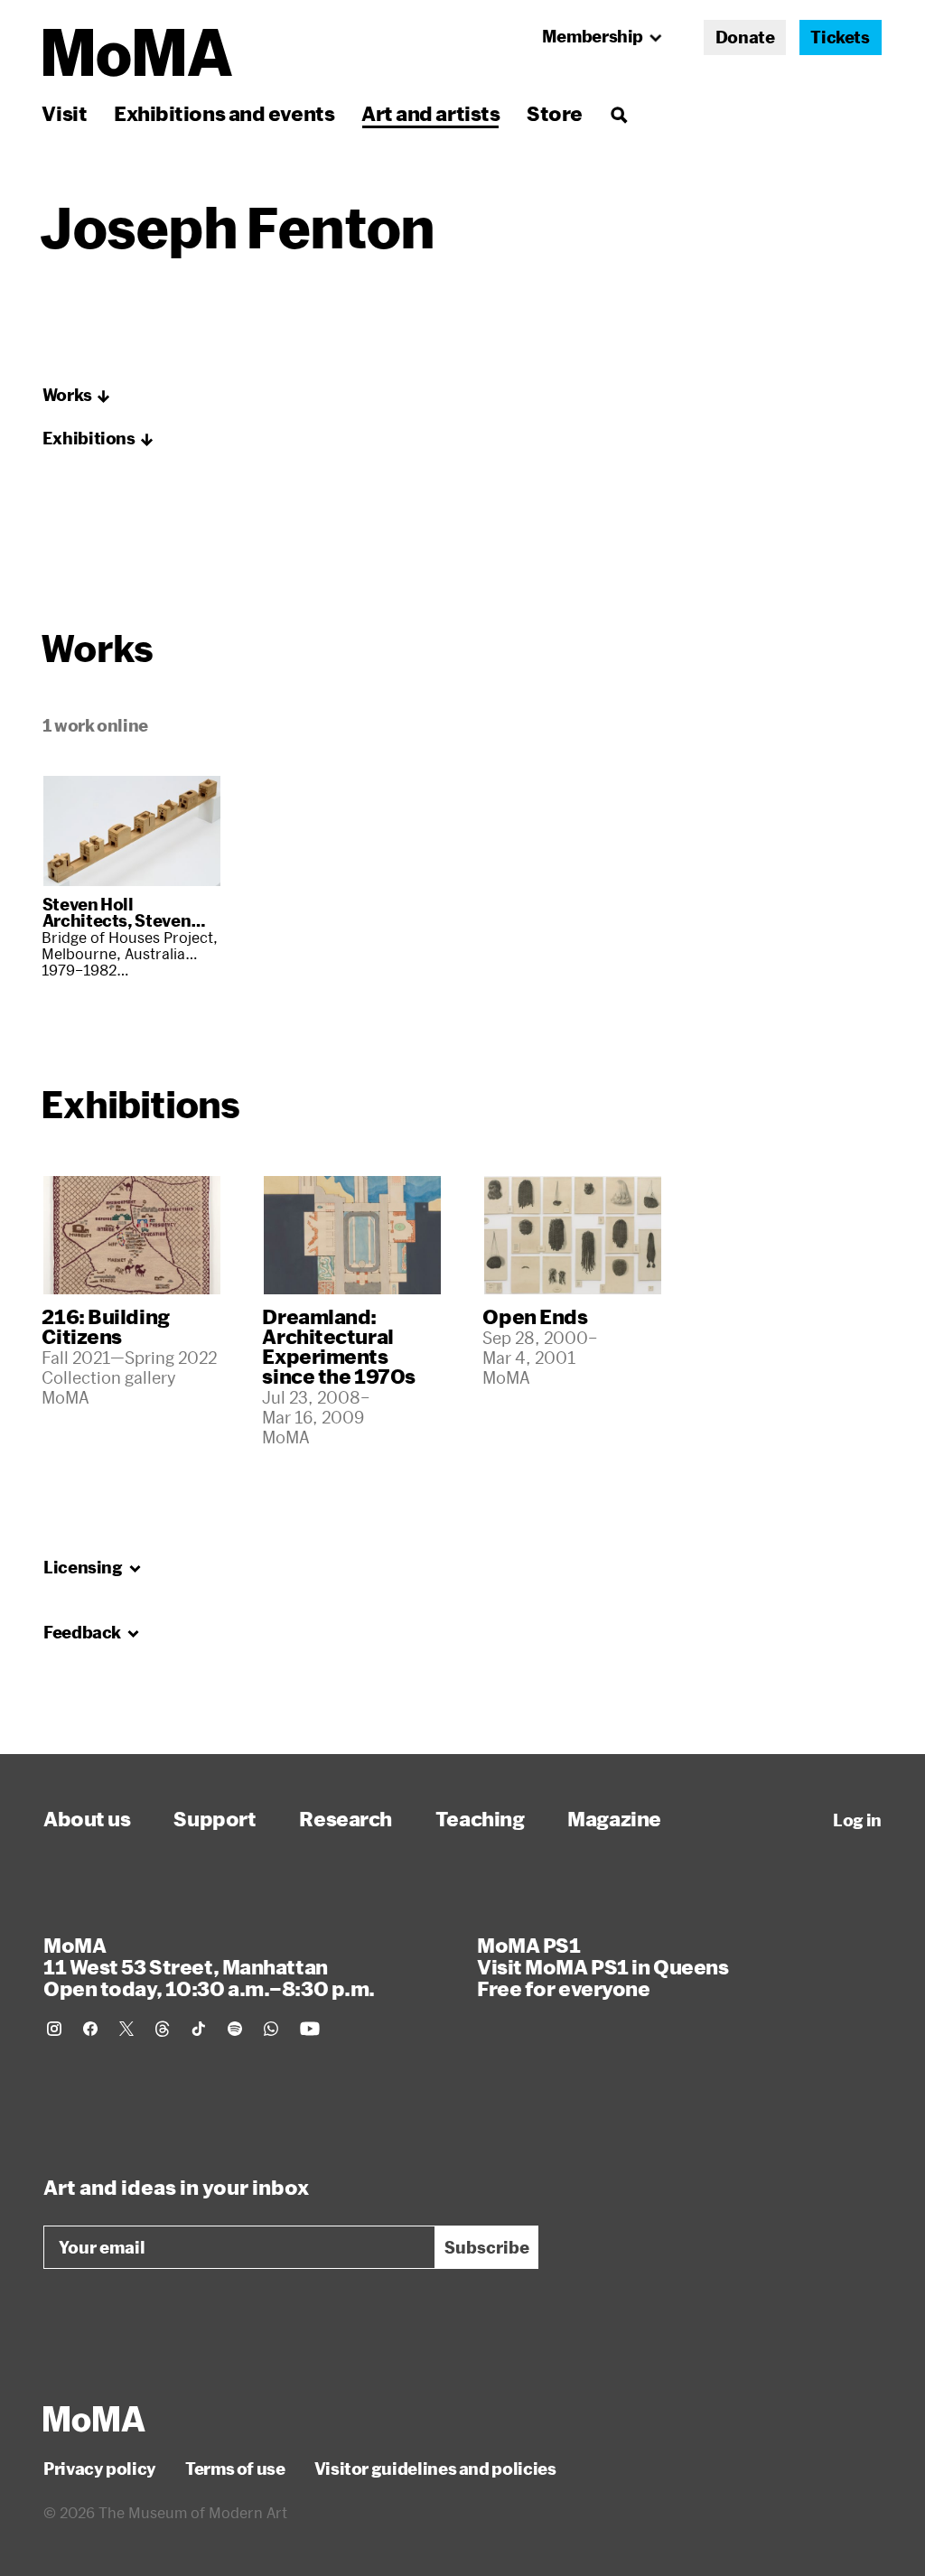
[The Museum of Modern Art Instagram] (54, 2029)
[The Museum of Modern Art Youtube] (310, 2029)
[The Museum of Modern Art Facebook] (90, 2029)
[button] (77, 396)
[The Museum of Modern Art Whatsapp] (271, 2029)
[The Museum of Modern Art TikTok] (199, 2029)
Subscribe (487, 2247)
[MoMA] (94, 2419)
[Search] (618, 113)
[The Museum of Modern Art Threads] (163, 2029)
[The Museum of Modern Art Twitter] (126, 2029)
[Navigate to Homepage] (138, 53)
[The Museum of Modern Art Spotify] (235, 2029)
